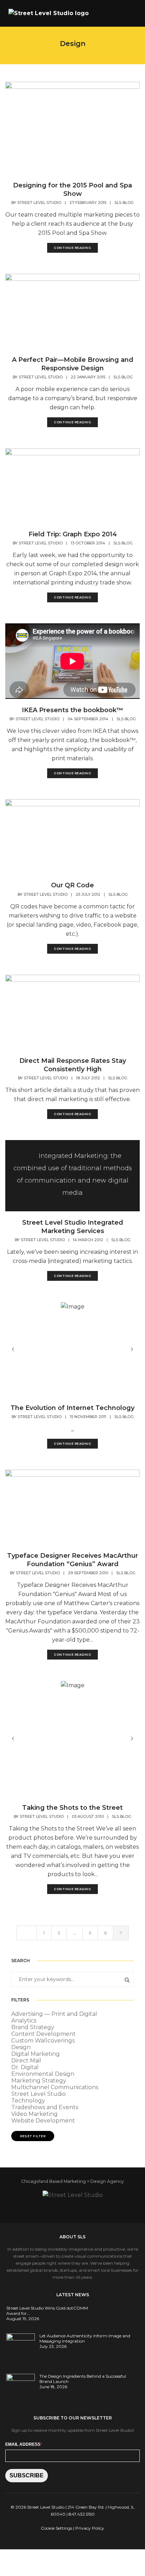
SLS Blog (124, 203)
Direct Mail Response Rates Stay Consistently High (73, 1065)
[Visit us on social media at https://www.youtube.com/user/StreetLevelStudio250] (82, 2208)
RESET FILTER (33, 2136)
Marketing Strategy (39, 2081)
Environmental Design (43, 2074)
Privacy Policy (90, 2528)
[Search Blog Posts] (125, 1979)
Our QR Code (72, 885)
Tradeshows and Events (45, 2107)
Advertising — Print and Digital (54, 2014)
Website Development (43, 2121)
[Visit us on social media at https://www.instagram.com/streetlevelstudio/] (96, 2208)
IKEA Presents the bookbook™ (72, 710)
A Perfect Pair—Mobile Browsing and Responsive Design (73, 364)
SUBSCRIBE (27, 2475)
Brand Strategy (33, 2027)
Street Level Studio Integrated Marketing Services (73, 1227)
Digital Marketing (36, 2054)
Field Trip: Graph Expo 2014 (73, 534)
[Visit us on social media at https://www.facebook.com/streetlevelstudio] (53, 2208)
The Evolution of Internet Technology (72, 1408)
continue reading (72, 248)
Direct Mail (26, 2061)
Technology (28, 2101)
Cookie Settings (56, 2528)
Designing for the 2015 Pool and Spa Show (72, 190)
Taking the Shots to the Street (72, 1808)
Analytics (24, 2021)
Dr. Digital (25, 2067)
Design (21, 2047)
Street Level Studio (39, 203)
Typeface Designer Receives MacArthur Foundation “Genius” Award (72, 1560)
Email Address (24, 2444)
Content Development (43, 2034)
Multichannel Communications (55, 2087)
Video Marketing (34, 2114)
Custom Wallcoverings (43, 2041)
